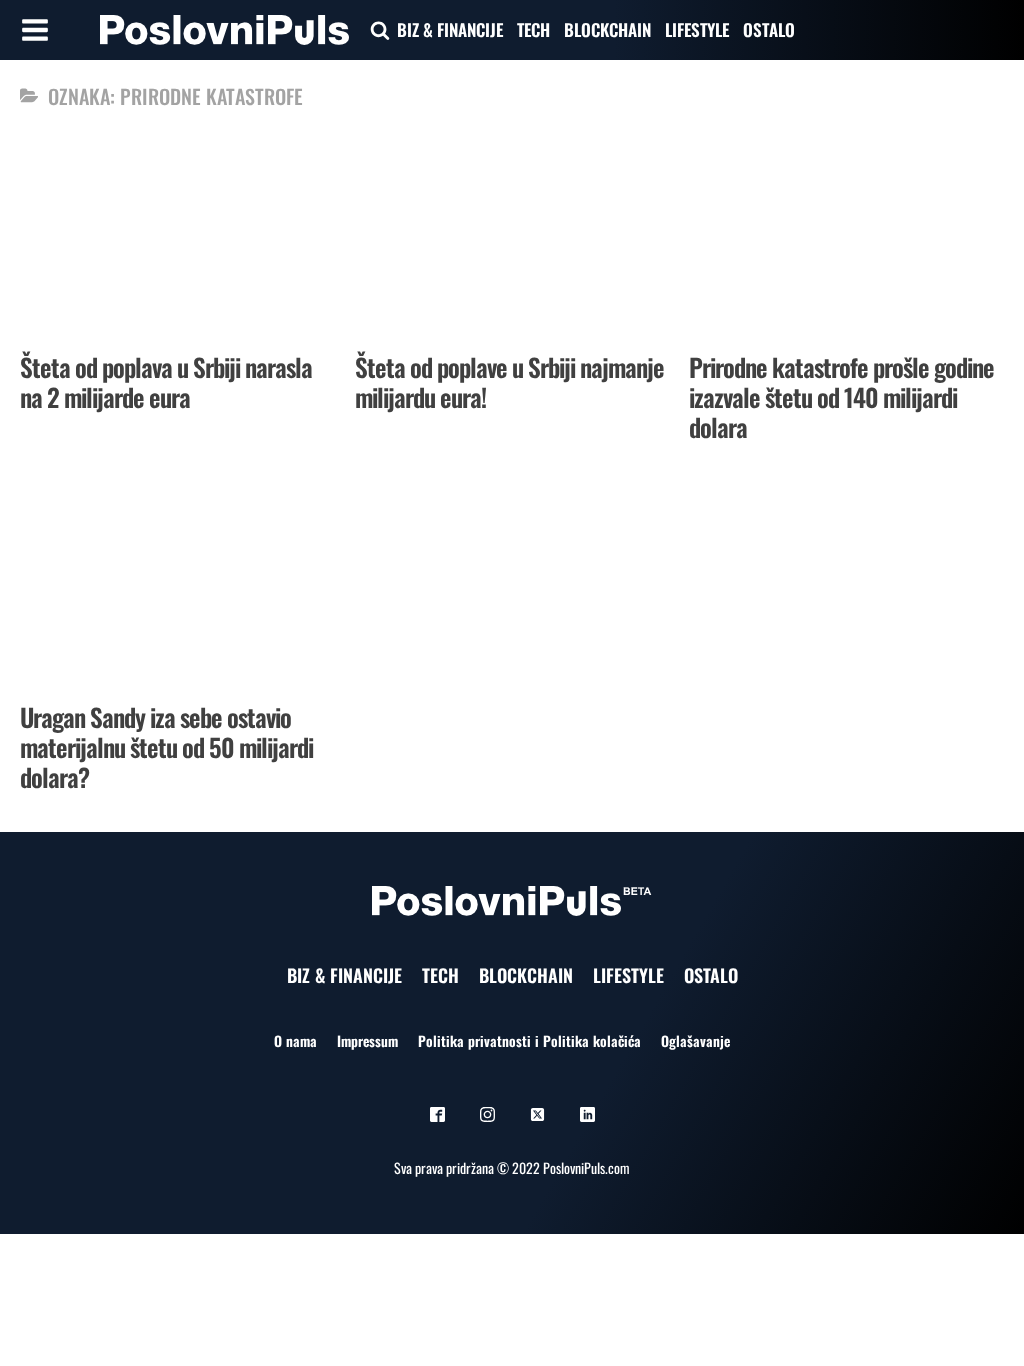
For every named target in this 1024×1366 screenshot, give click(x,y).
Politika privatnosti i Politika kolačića (529, 1040)
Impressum (367, 1040)
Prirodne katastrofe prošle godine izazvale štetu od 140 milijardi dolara (841, 396)
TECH (533, 29)
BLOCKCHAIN (607, 29)
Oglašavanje (695, 1040)
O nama (295, 1040)
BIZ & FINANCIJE (450, 29)
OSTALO (769, 29)
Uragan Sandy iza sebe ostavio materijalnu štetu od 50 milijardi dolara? (166, 746)
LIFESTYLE (697, 29)
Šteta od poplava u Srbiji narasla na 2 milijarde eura (166, 381)
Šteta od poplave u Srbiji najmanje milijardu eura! (509, 381)
